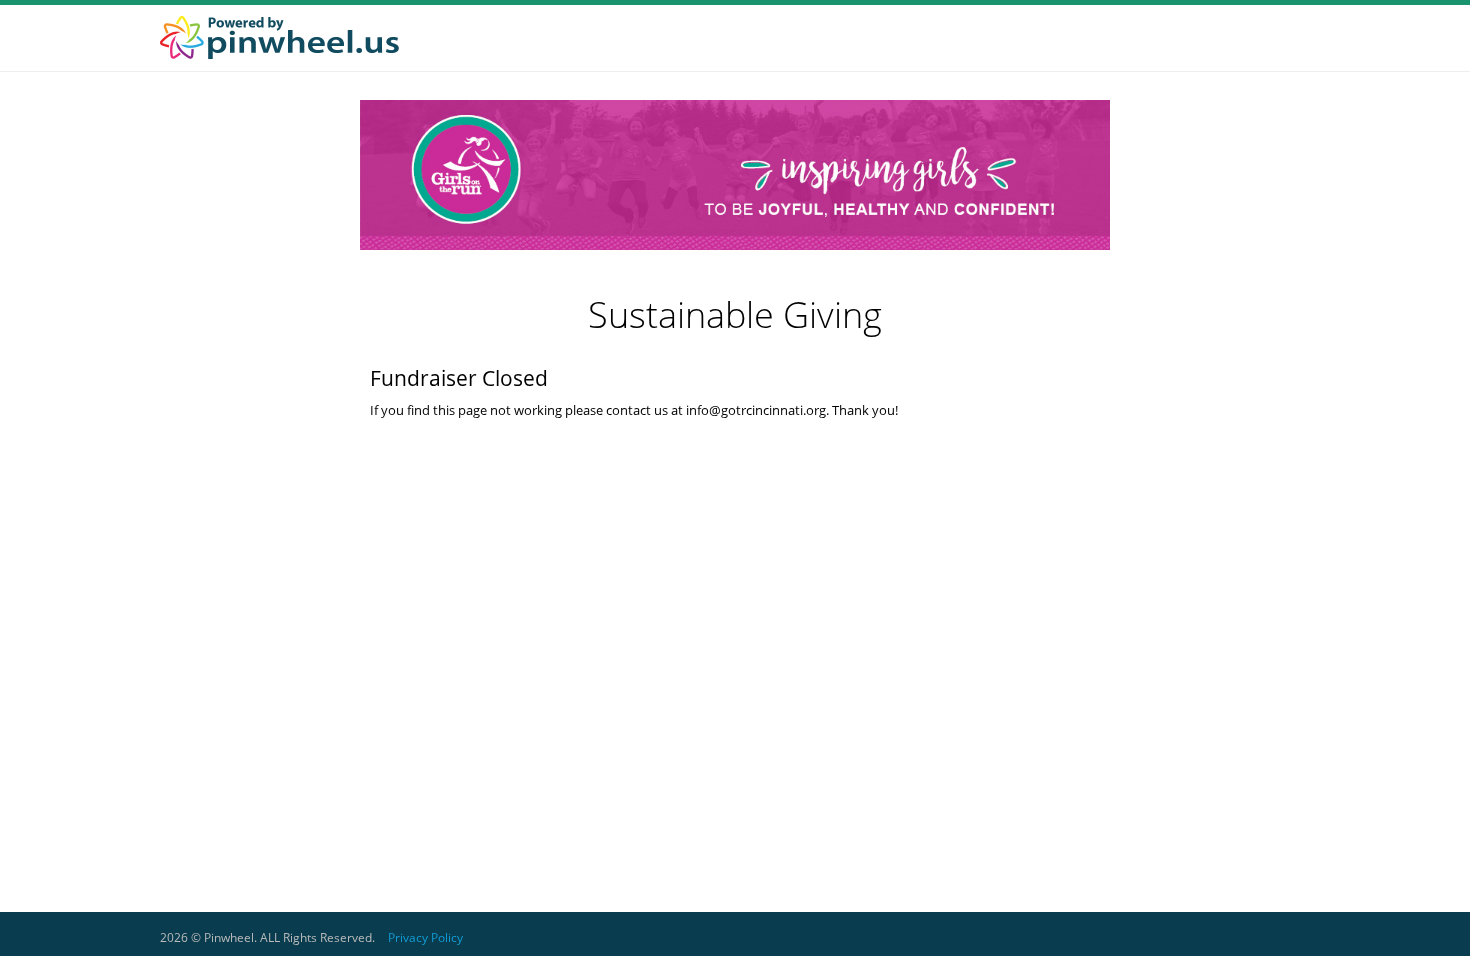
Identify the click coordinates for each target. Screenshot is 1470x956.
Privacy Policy (425, 937)
